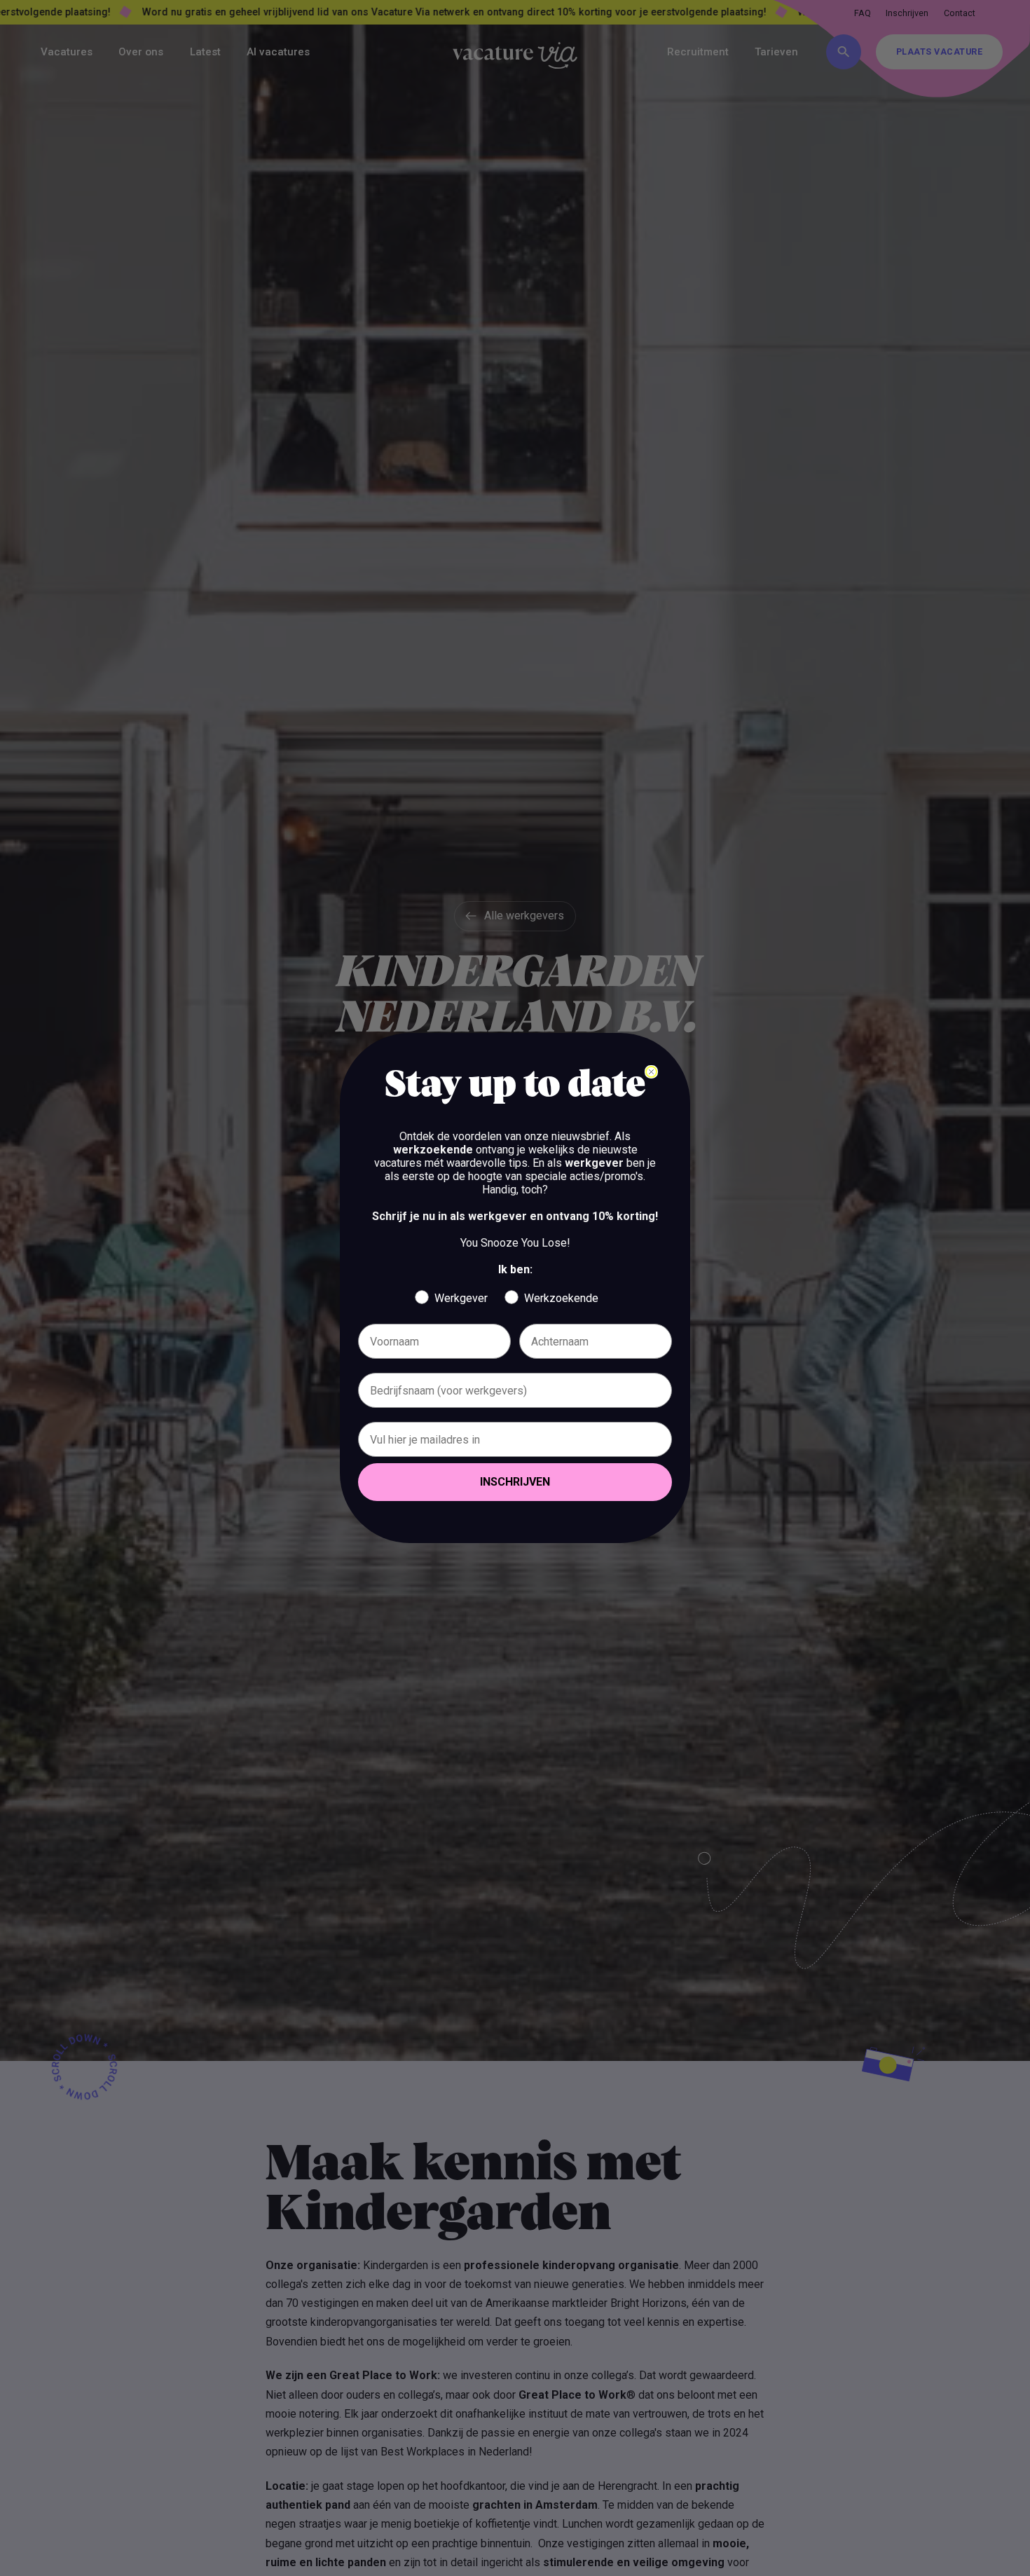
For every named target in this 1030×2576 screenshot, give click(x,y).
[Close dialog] (651, 1072)
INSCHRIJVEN (515, 1482)
